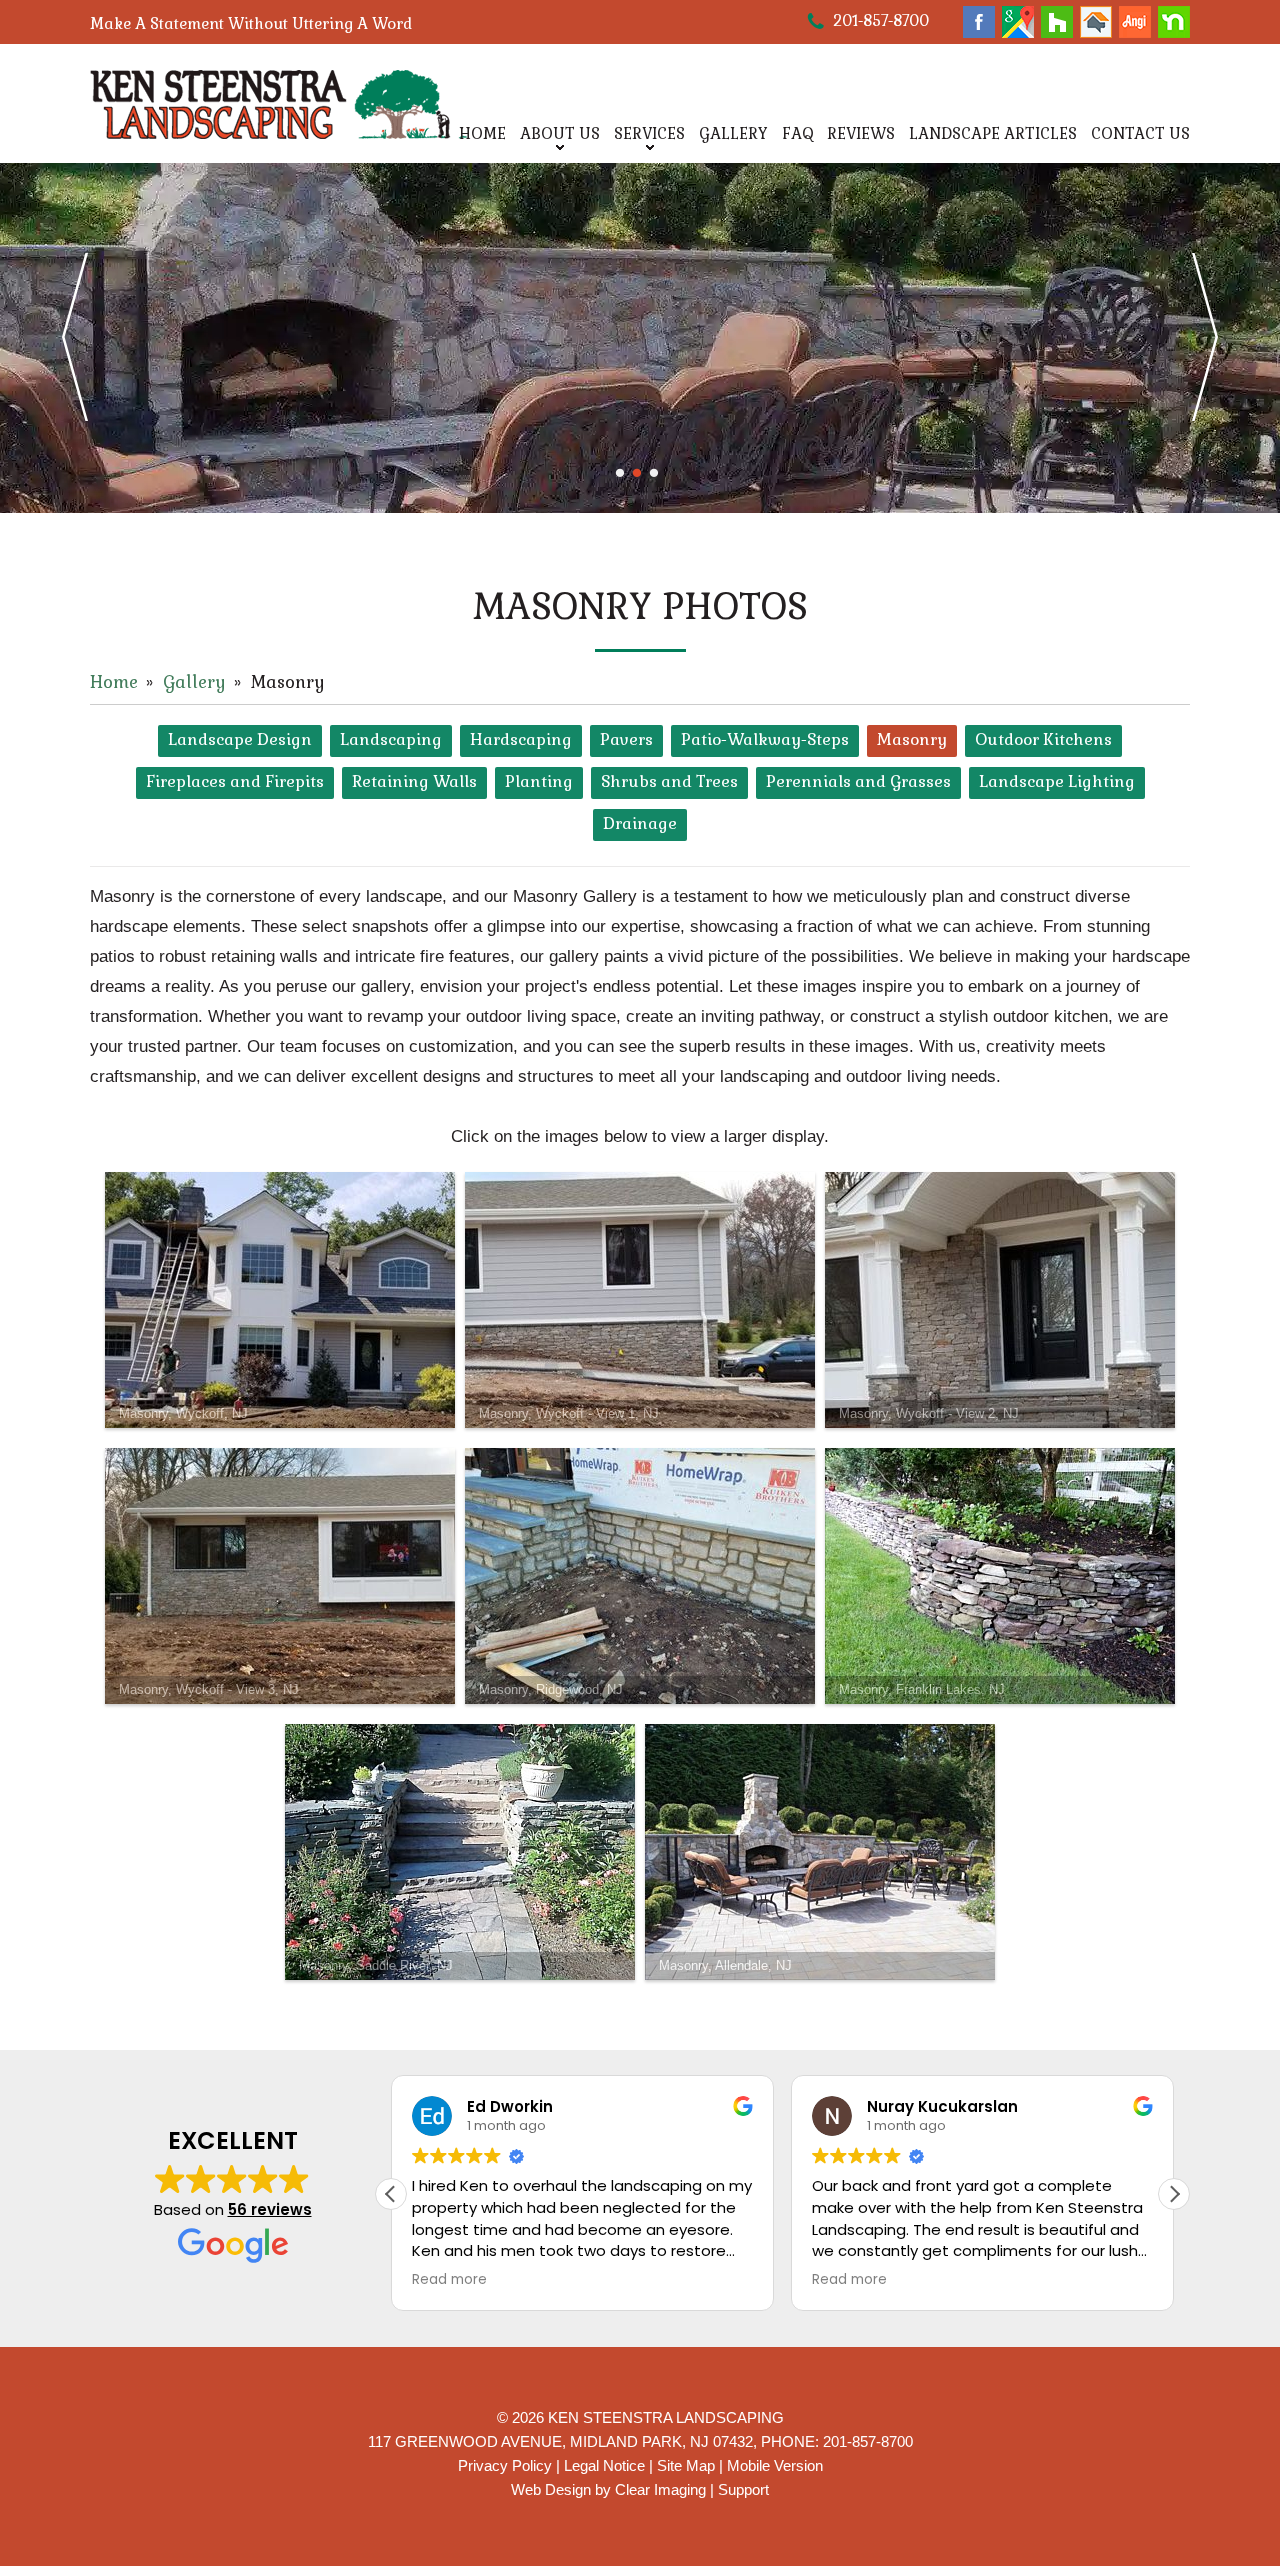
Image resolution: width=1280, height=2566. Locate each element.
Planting (539, 781)
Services (649, 133)
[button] (1174, 2194)
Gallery (733, 133)
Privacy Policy (505, 2465)
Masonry (912, 739)
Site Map (686, 2465)
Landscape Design (240, 739)
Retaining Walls (414, 781)
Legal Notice (604, 2465)
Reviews (861, 133)
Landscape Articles (993, 133)
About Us (560, 133)
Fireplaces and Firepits (235, 781)
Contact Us (1140, 133)
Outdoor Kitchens (1043, 739)
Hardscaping (521, 739)
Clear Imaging (660, 2489)
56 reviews (270, 2209)
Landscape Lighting (1057, 781)
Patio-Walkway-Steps (765, 739)
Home (482, 133)
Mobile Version (775, 2465)
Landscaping (391, 739)
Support (743, 2489)
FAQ (797, 133)
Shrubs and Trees (669, 781)
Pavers (626, 739)
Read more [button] (447, 2280)
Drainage (640, 823)
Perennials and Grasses (858, 781)
